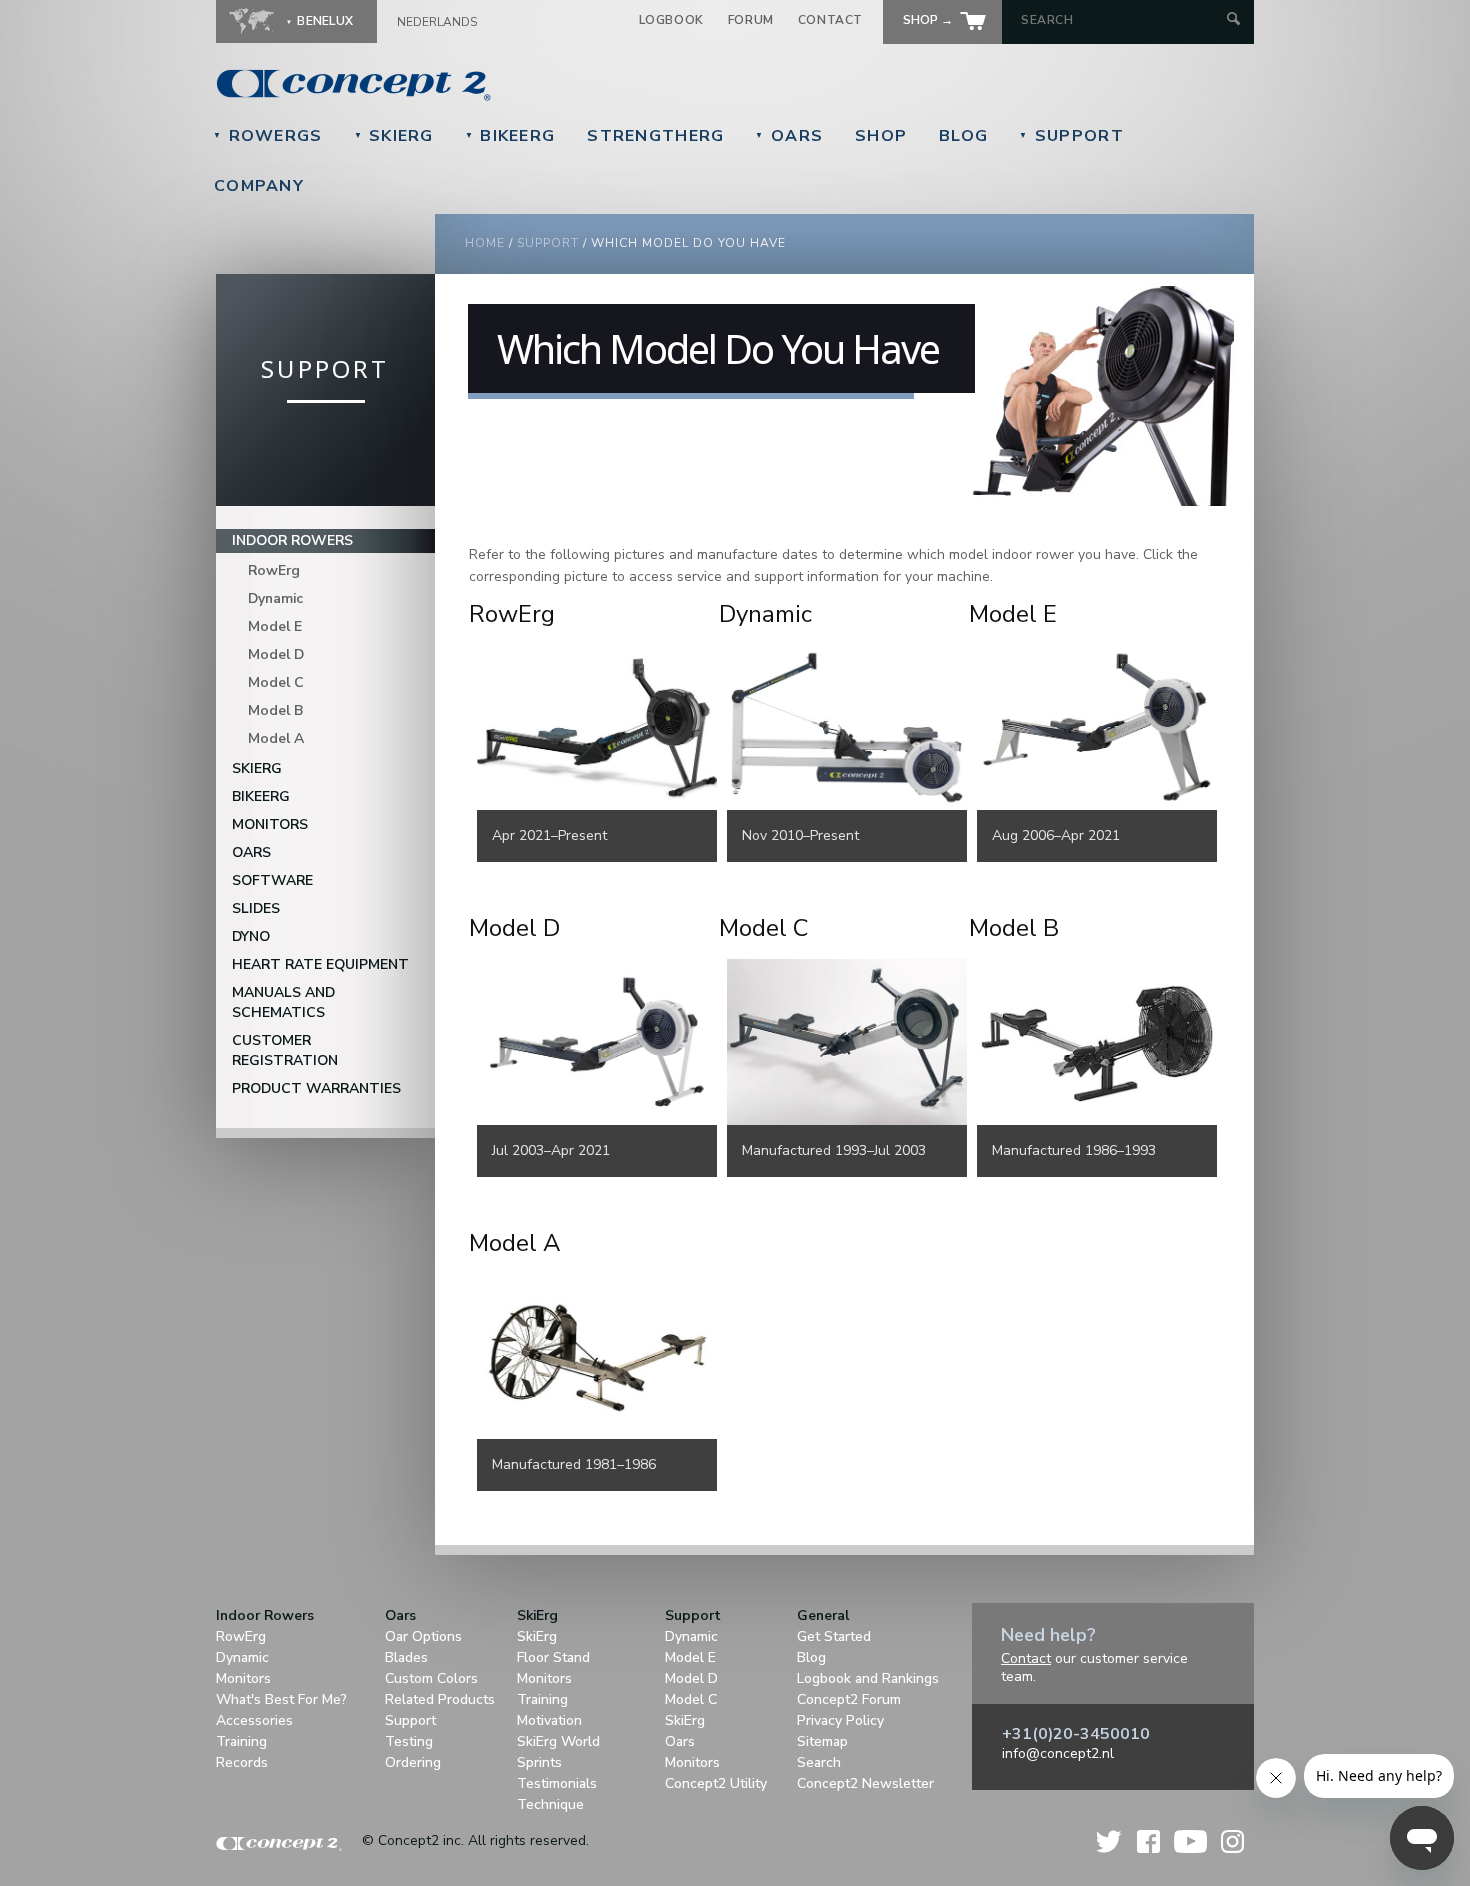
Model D (276, 654)
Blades (406, 1657)
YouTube (1190, 1841)
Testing (409, 1741)
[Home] (491, 85)
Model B (275, 710)
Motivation (549, 1720)
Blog (963, 136)
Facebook (1148, 1841)
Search (819, 1762)
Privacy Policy (840, 1720)
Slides (256, 908)
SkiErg (394, 136)
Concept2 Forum (849, 1699)
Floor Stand (553, 1657)
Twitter (1110, 1841)
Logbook (671, 20)
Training (241, 1741)
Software (272, 880)
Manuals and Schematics (283, 1002)
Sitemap (822, 1741)
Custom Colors (431, 1678)
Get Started (834, 1636)
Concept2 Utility (716, 1783)
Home (485, 243)
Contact (830, 20)
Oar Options (423, 1636)
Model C (276, 682)
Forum (751, 20)
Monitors (270, 824)
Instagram (1232, 1841)
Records (242, 1762)
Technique (550, 1804)
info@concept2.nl (1058, 1753)
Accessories (254, 1720)
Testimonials (557, 1783)
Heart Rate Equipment (320, 964)
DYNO (251, 936)
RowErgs (268, 136)
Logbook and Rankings (868, 1678)
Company (259, 186)
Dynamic (275, 598)
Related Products (440, 1699)
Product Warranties (316, 1088)
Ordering (413, 1762)
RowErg (274, 570)
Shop (881, 136)
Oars (789, 136)
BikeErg (510, 136)
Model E (275, 626)
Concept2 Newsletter (865, 1783)
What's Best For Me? (281, 1699)
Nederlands (437, 22)
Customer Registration (285, 1050)
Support (1071, 136)
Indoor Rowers (292, 540)
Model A (276, 738)
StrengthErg (655, 136)
